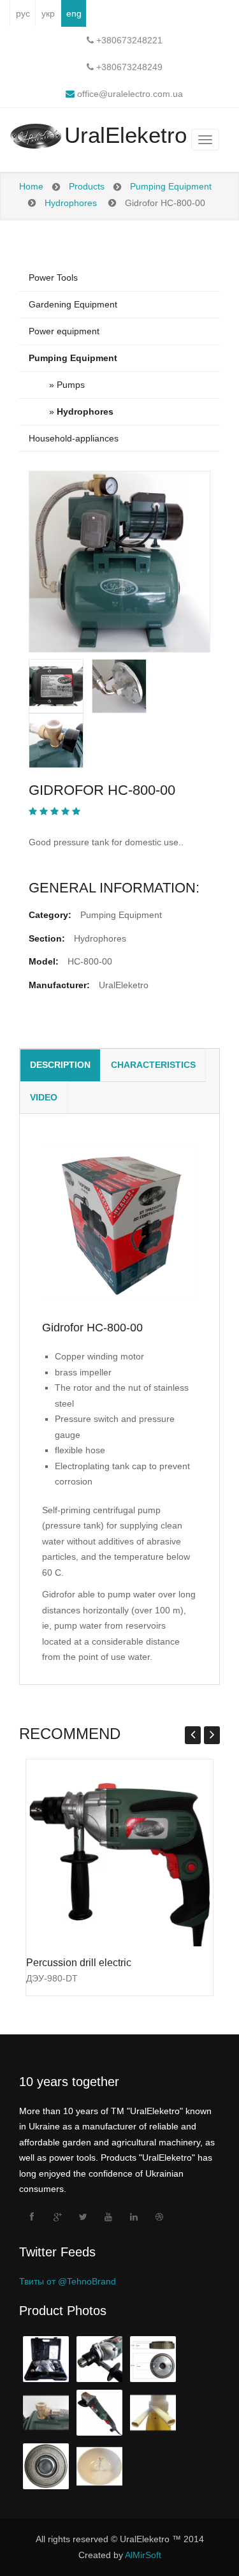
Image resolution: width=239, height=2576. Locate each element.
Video (44, 1097)
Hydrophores (71, 203)
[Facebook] (32, 2217)
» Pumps (57, 385)
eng (74, 13)
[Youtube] (108, 2217)
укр (48, 13)
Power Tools (53, 278)
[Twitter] (83, 2217)
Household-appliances (74, 438)
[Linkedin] (134, 2217)
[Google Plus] (57, 2217)
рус (23, 13)
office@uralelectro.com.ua (129, 94)
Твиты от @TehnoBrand (68, 2281)
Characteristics (153, 1065)
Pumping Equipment (171, 186)
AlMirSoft (143, 2555)
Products (87, 186)
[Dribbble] (159, 2217)
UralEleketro (126, 136)
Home (31, 186)
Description (60, 1065)
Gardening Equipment (73, 304)
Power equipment (64, 331)
